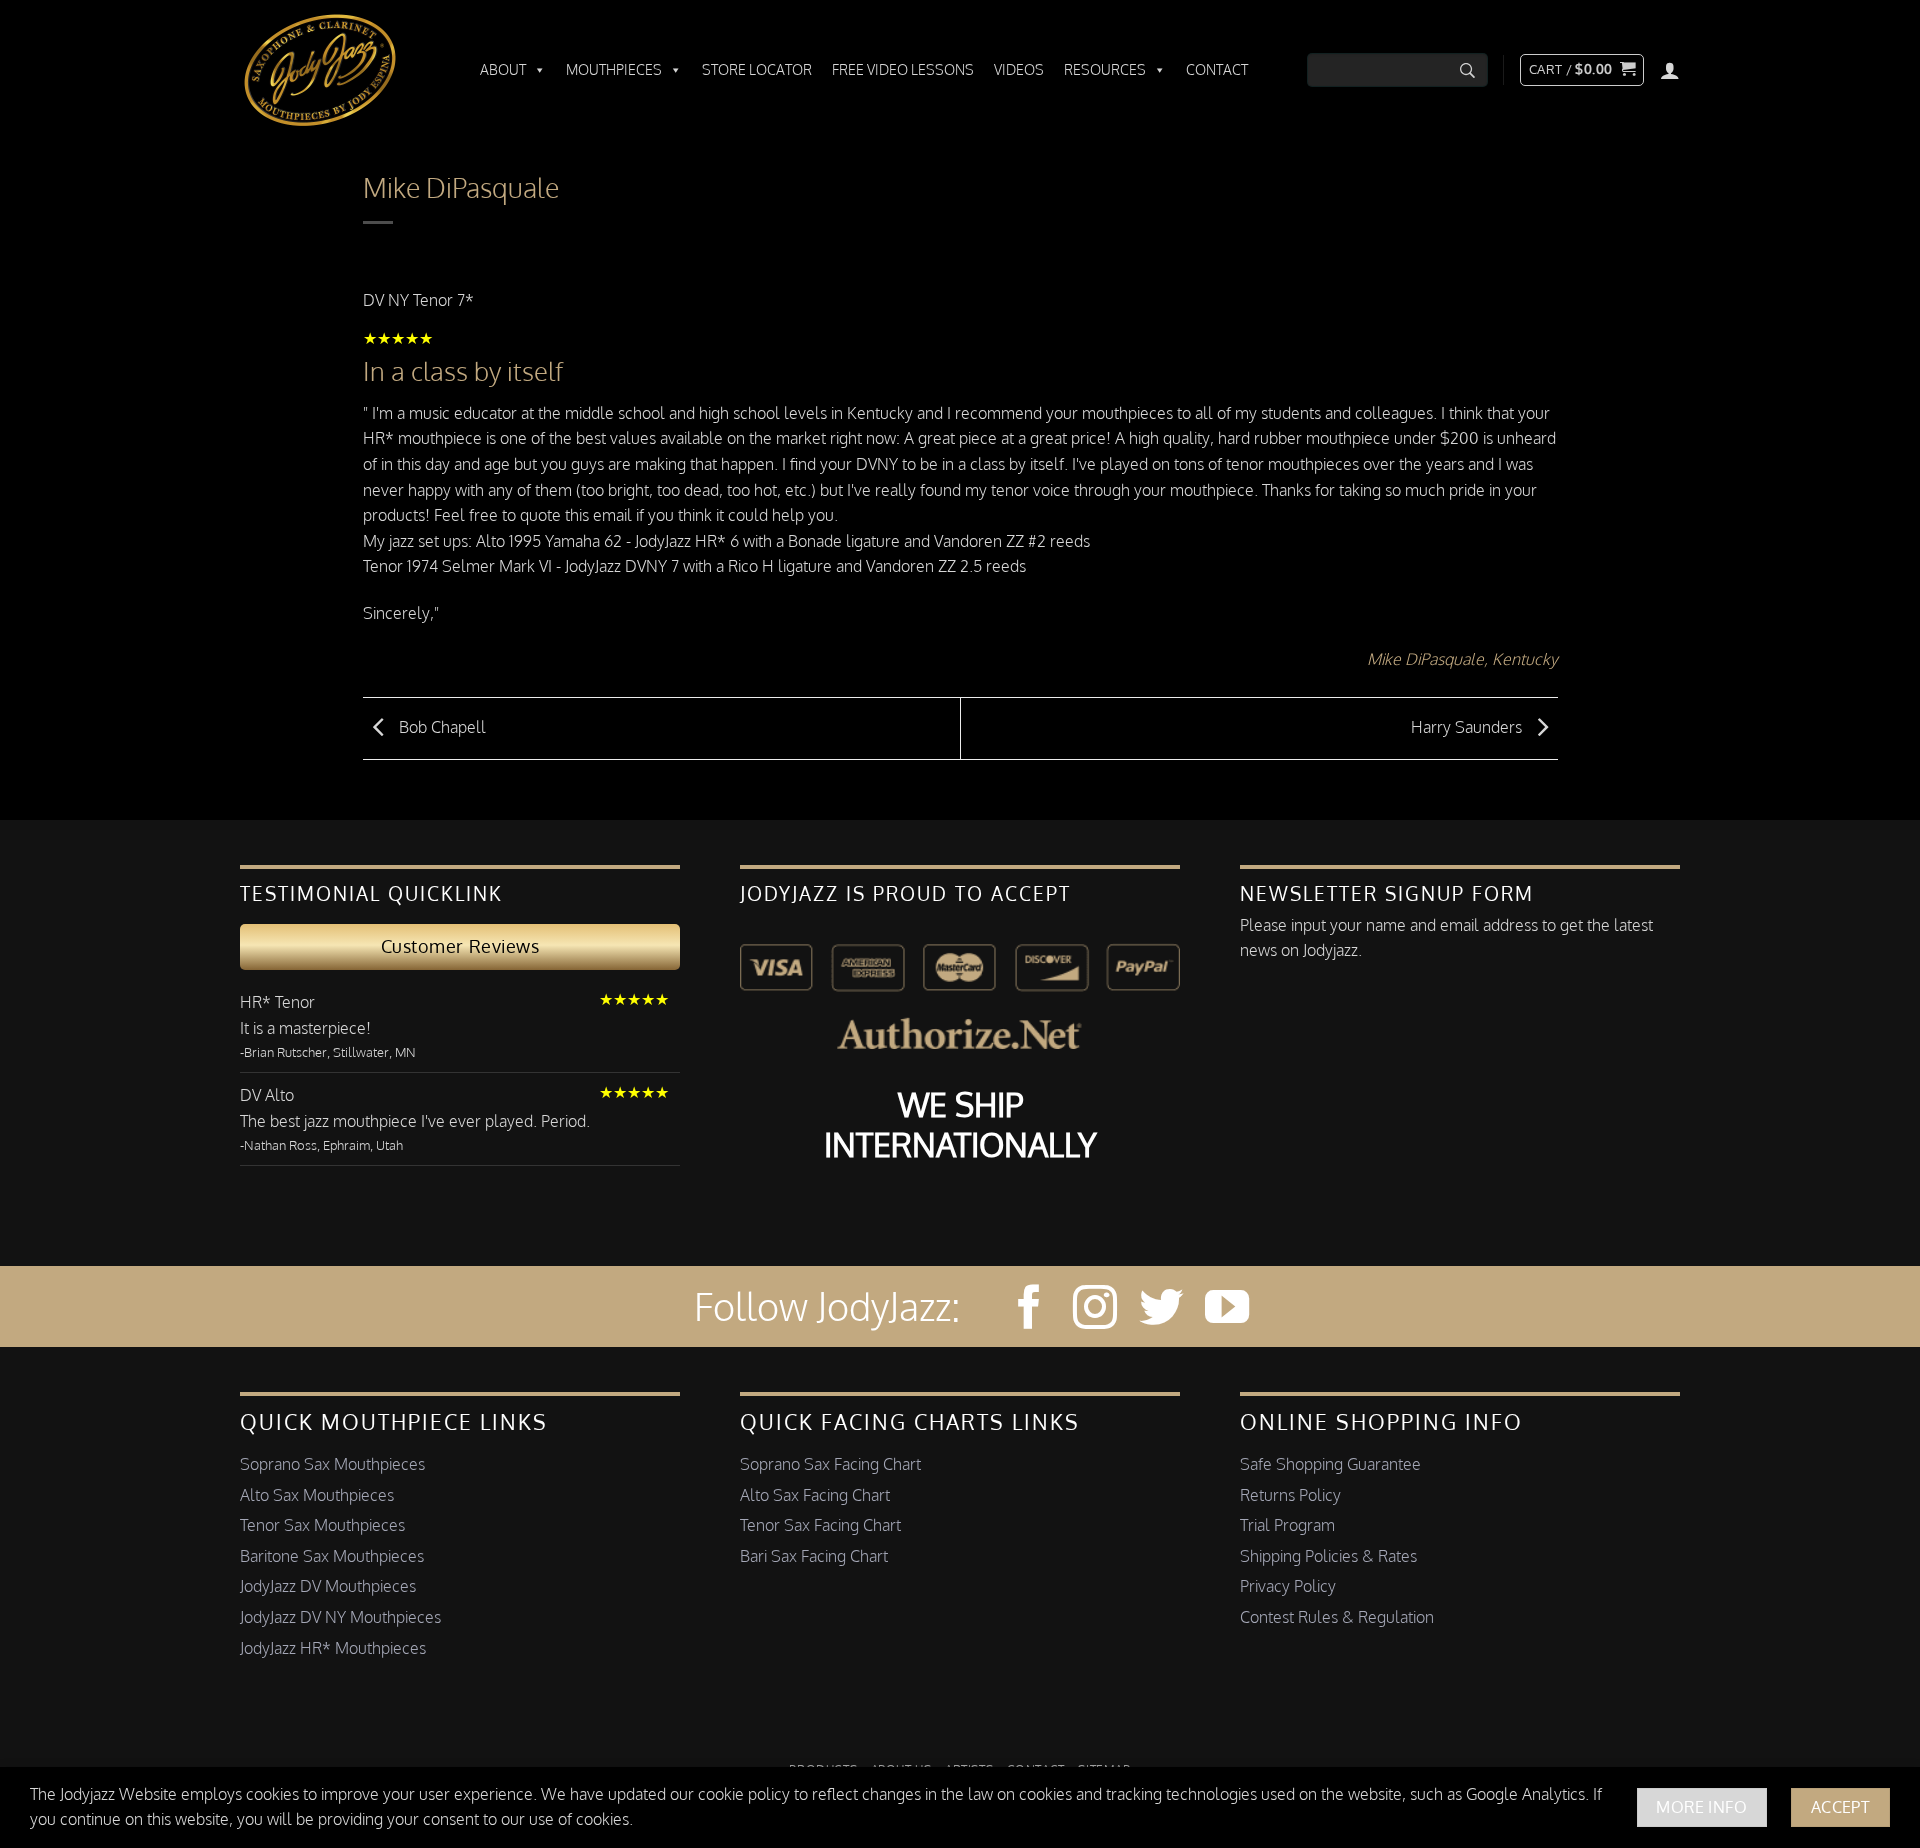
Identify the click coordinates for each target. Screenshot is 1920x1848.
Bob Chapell (440, 727)
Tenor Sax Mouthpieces (322, 1525)
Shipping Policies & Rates (1328, 1556)
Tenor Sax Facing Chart (820, 1525)
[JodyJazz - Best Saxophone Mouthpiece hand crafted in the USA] (340, 70)
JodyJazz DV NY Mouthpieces (340, 1617)
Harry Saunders (1468, 727)
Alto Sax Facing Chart (815, 1495)
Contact (1217, 69)
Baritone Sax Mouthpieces (332, 1556)
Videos (1019, 69)
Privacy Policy (1288, 1586)
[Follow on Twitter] (1161, 1310)
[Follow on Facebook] (1029, 1310)
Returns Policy (1290, 1495)
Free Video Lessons (903, 69)
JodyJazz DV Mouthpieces (328, 1586)
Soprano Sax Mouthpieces (332, 1464)
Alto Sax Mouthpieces (317, 1495)
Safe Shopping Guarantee (1330, 1464)
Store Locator (757, 69)
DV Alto (267, 1095)
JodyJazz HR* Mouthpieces (333, 1648)
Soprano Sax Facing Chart (830, 1464)
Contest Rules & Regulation (1337, 1617)
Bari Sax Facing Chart (814, 1556)
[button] (1582, 70)
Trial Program (1287, 1525)
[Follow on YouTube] (1227, 1310)
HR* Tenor (277, 1002)
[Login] (1670, 70)
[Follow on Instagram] (1095, 1310)
